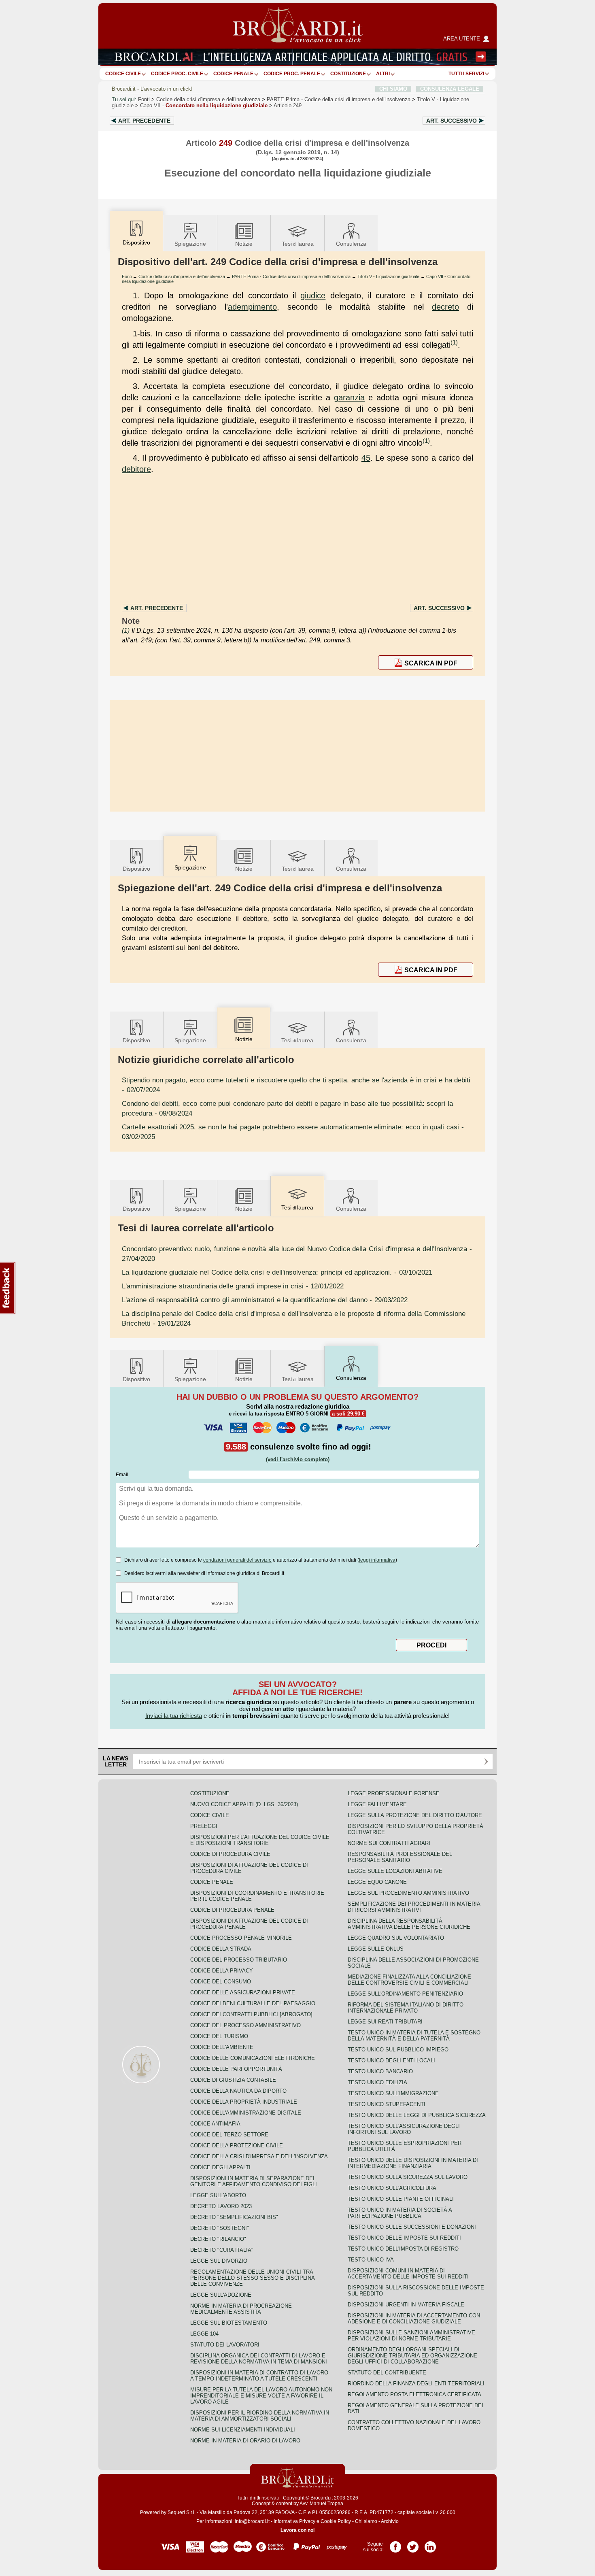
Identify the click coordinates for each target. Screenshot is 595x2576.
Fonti (144, 99)
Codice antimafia (215, 2124)
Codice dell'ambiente (222, 2047)
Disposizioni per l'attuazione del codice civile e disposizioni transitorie (260, 1840)
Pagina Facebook (395, 2544)
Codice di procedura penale (232, 1910)
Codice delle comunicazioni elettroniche (253, 2058)
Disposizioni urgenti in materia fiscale (406, 2305)
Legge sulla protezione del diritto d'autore (415, 1815)
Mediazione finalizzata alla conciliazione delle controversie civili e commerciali (409, 1980)
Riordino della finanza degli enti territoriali (416, 2384)
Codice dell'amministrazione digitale (246, 2113)
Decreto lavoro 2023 (221, 2206)
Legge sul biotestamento (229, 2323)
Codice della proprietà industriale (244, 2102)
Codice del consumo (221, 1982)
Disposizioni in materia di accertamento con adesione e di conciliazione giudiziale (414, 2319)
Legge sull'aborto (218, 2195)
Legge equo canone (377, 1882)
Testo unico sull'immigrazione (393, 2093)
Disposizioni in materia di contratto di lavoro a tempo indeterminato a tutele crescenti (259, 2376)
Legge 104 (204, 2334)
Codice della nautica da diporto (238, 2091)
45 (366, 458)
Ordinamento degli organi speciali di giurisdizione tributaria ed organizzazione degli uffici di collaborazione (412, 2356)
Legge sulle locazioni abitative (395, 1871)
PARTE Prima (339, 99)
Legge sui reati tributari (385, 2022)
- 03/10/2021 (277, 1272)
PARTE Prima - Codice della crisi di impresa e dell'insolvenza (291, 276)
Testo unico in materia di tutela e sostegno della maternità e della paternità (414, 2036)
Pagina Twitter (413, 2544)
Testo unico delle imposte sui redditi (404, 2238)
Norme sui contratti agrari (389, 1843)
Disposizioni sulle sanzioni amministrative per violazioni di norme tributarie (411, 2336)
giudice (313, 295)
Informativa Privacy (294, 2521)
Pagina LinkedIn (430, 2544)
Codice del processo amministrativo (245, 2025)
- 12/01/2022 (233, 1286)
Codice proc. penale (292, 74)
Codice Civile (123, 74)
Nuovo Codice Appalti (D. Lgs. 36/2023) (244, 1804)
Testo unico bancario (380, 2071)
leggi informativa (377, 1560)
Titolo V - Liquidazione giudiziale (388, 276)
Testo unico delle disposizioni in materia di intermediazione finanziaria (413, 2163)
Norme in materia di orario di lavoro (245, 2441)
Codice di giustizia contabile (233, 2080)
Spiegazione (190, 244)
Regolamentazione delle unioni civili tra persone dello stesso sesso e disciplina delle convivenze (252, 2278)
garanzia (349, 397)
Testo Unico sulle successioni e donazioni (412, 2227)
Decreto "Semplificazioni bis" (234, 2217)
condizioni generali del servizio (237, 1560)
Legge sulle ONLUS (376, 1949)
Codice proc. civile (177, 74)
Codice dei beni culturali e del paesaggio (253, 2003)
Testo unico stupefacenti (387, 2104)
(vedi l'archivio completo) (298, 1459)
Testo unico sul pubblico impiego (398, 2050)
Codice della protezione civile (237, 2146)
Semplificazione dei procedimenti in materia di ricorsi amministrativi (414, 1907)
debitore (136, 469)
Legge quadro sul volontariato (396, 1938)
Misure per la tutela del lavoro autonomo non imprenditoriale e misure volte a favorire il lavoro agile (261, 2396)
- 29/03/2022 (265, 1300)
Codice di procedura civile (230, 1854)
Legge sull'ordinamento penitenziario (405, 1994)
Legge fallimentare (377, 1804)
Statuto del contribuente (387, 2373)
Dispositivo (136, 869)
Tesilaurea (298, 244)
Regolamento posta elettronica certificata (414, 2394)
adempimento (252, 307)
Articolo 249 (288, 105)
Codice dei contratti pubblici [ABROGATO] (251, 2014)
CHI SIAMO (393, 89)
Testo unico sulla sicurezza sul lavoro (408, 2177)
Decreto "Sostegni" (220, 2228)
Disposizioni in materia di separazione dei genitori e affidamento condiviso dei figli (254, 2181)
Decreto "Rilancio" (218, 2239)
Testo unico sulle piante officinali (401, 2199)
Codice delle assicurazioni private (243, 1993)
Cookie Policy (336, 2521)
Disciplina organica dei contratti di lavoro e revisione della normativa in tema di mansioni (259, 2359)
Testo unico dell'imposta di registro (403, 2249)
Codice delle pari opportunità (236, 2069)
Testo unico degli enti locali (391, 2061)
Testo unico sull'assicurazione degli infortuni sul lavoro (404, 2129)
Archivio (390, 2521)
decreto (445, 307)
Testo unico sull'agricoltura (392, 2188)
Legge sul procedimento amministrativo (408, 1893)
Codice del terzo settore (229, 2135)
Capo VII (204, 105)
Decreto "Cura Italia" (222, 2250)
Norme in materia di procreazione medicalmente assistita (241, 2309)
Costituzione (348, 74)
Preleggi (204, 1826)
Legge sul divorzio (219, 2261)
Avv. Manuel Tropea (321, 2504)
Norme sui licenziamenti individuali (243, 2430)
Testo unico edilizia (377, 2082)
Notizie (244, 244)
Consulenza (351, 244)
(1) (454, 342)
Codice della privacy (222, 1971)
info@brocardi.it (252, 2521)
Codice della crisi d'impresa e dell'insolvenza (208, 99)
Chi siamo (366, 2521)
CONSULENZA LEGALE (450, 89)
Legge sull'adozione (221, 2295)
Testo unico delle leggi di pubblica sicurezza (417, 2115)
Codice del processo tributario (239, 1960)
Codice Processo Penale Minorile (241, 1938)
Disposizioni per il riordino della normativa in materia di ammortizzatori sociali (260, 2416)
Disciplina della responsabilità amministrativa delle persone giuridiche (409, 1924)
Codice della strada (221, 1949)
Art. (144, 121)
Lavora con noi (297, 2530)
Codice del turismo (219, 2036)
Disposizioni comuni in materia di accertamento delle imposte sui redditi (408, 2274)
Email (122, 1475)
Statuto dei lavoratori (225, 2345)
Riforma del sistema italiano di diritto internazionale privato (406, 2008)
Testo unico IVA (371, 2260)
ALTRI (383, 74)
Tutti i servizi (466, 74)
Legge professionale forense (394, 1793)
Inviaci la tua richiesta (174, 1716)
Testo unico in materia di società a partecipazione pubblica (400, 2213)
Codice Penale (233, 74)
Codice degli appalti (220, 2167)
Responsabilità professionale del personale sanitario (400, 1857)
